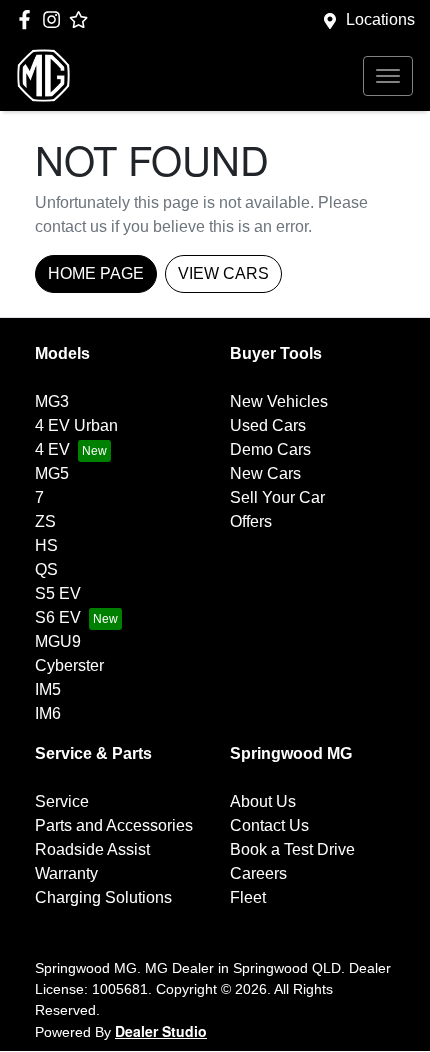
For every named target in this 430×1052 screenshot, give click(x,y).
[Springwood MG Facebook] (28, 19)
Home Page (96, 273)
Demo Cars (270, 449)
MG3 (52, 401)
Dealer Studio (161, 1031)
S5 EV (58, 593)
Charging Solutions (103, 897)
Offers (251, 521)
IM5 (48, 689)
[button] (388, 76)
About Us (263, 801)
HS (46, 545)
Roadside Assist (92, 849)
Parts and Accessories (114, 825)
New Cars (265, 473)
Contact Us (269, 825)
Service (62, 801)
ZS (45, 521)
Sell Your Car (277, 497)
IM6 (48, 713)
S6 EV (58, 617)
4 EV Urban (76, 425)
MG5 (52, 473)
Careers (258, 873)
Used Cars (268, 425)
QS (46, 569)
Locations (380, 19)
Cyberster (69, 665)
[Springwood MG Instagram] (55, 19)
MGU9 (58, 641)
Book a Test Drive (292, 849)
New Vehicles (279, 401)
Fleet (248, 897)
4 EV (52, 449)
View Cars (223, 273)
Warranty (66, 873)
